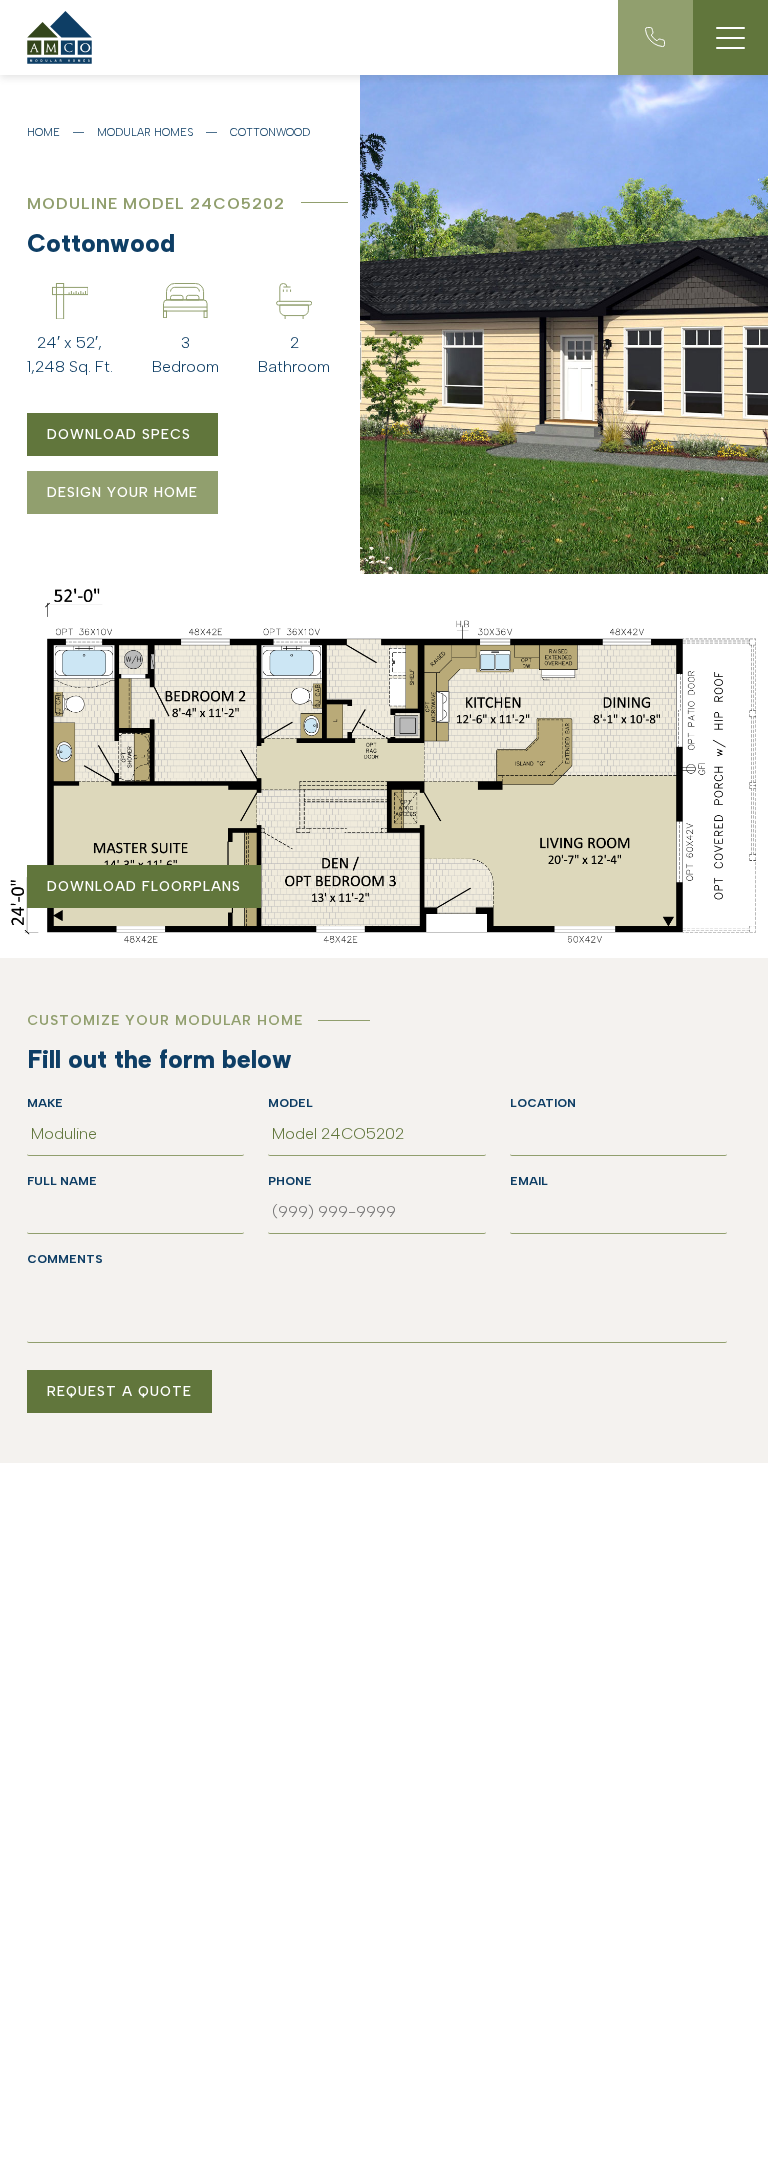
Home (43, 132)
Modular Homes (145, 132)
